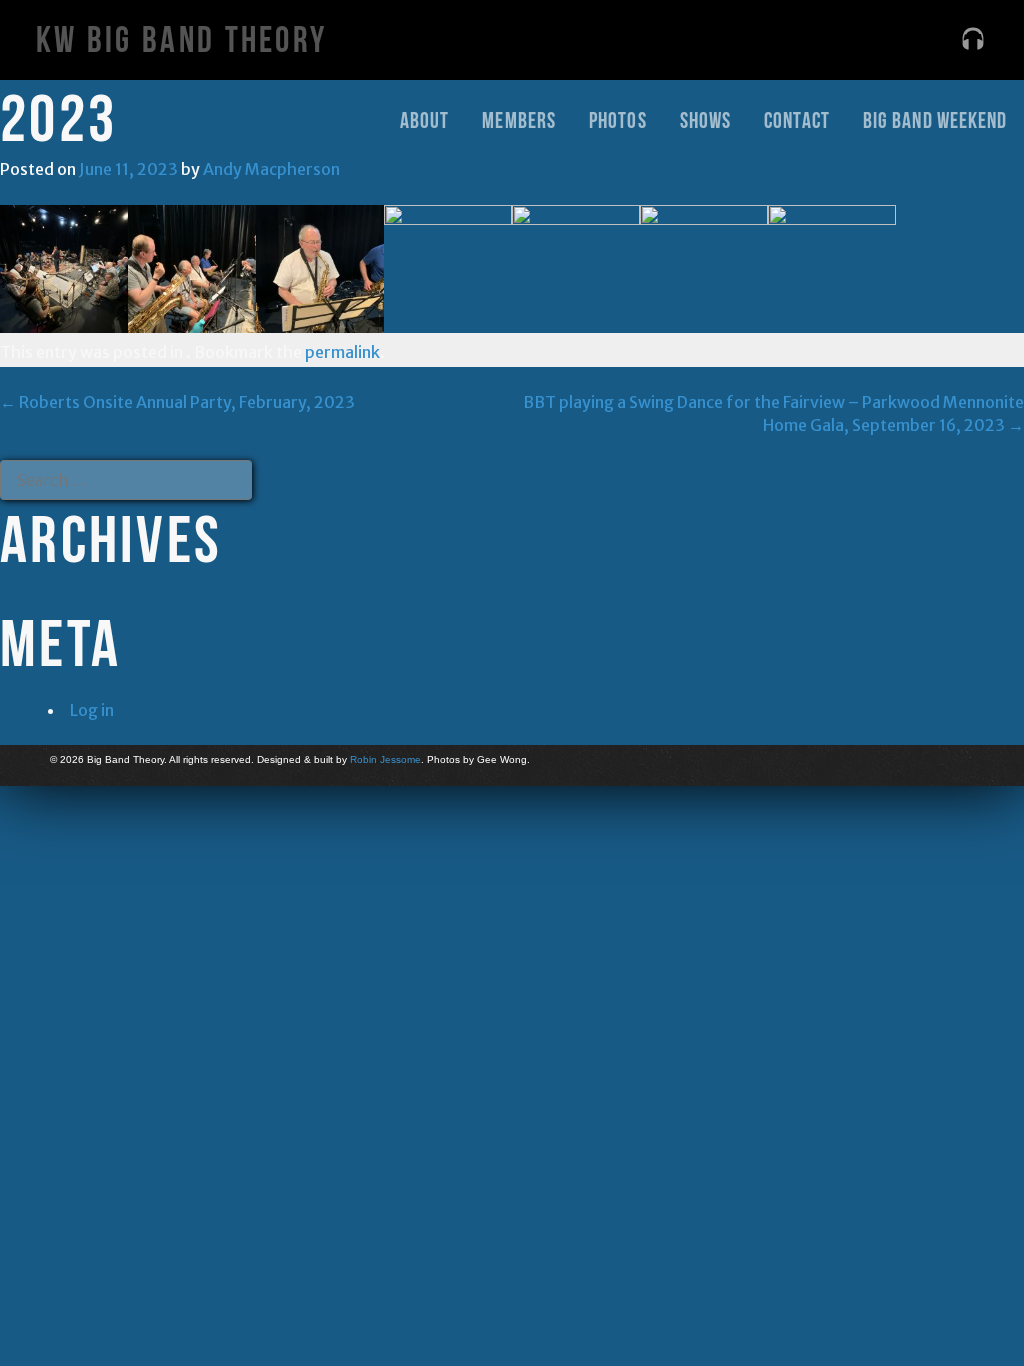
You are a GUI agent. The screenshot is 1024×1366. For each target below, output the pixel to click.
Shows (706, 120)
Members (519, 120)
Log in (92, 710)
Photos (618, 120)
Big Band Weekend (935, 120)
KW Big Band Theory (181, 39)
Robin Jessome (385, 759)
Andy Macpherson (271, 169)
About (425, 120)
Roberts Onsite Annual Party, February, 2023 (177, 402)
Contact (797, 120)
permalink (342, 352)
